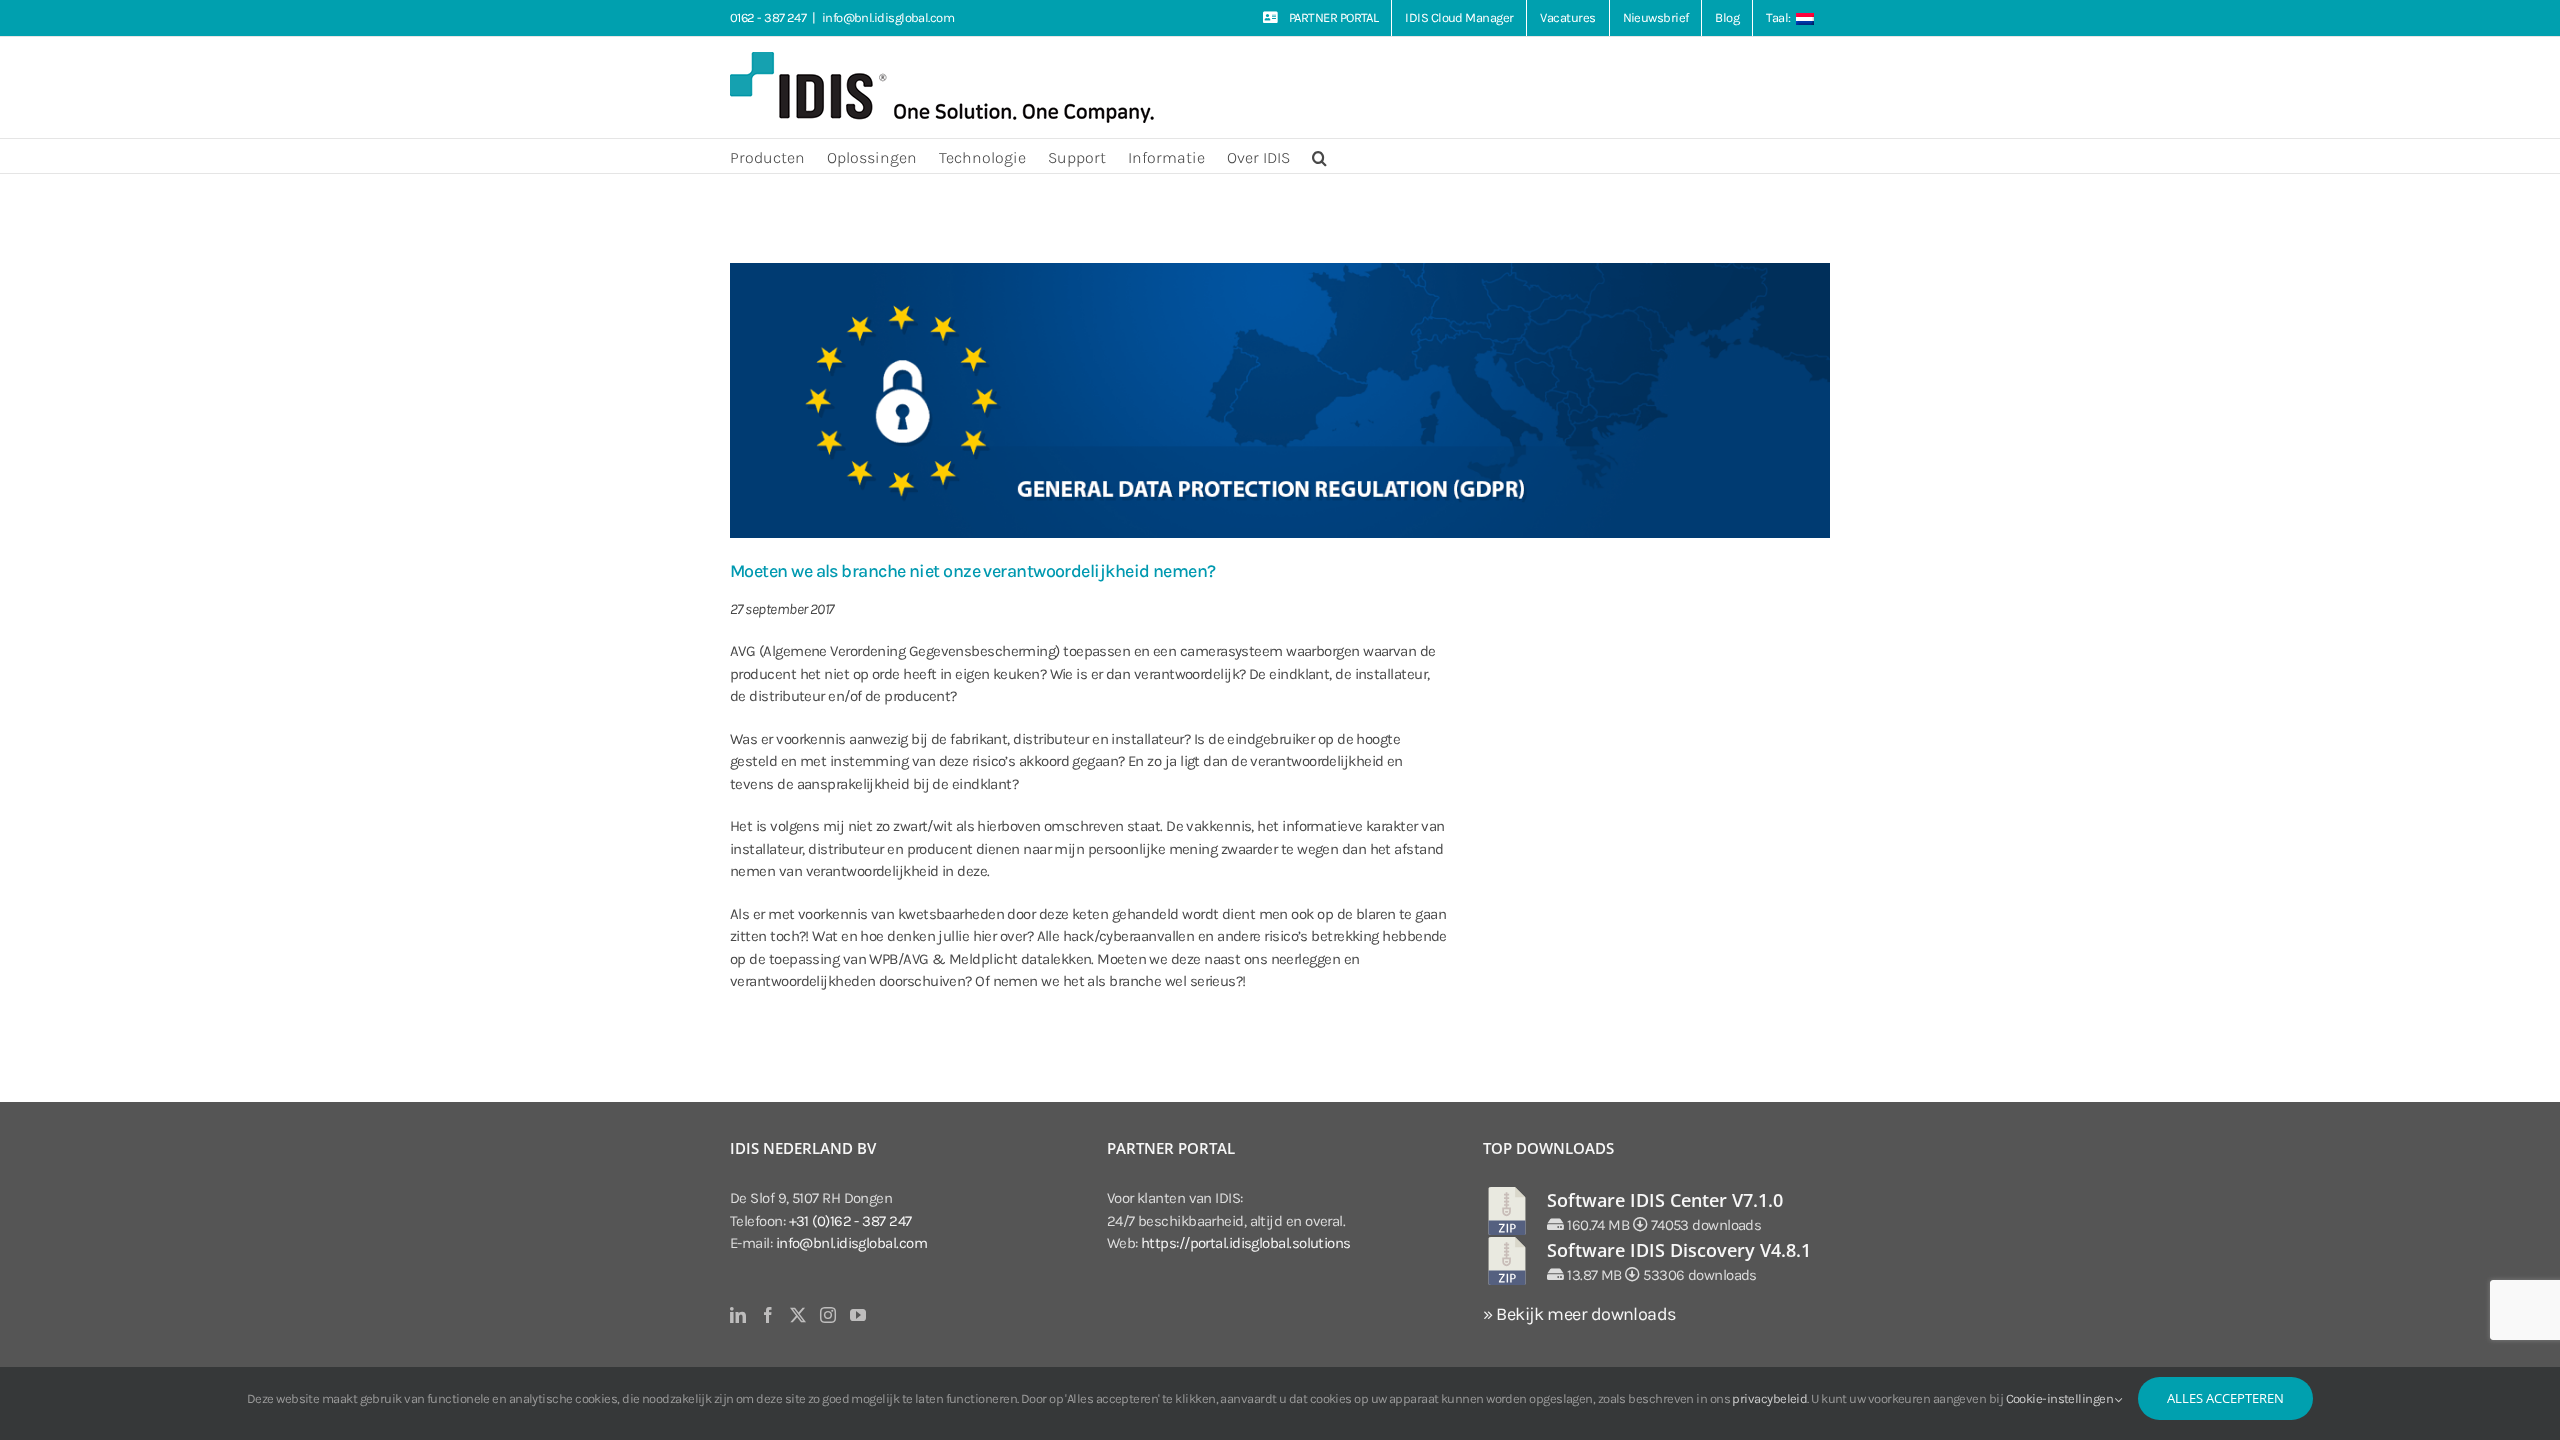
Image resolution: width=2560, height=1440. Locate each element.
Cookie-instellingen (2061, 1398)
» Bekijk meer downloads (1579, 1314)
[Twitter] (797, 1315)
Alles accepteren (2225, 1398)
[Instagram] (827, 1315)
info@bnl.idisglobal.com (888, 17)
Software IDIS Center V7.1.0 (1665, 1200)
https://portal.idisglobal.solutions (1246, 1243)
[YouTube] (857, 1315)
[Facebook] (767, 1315)
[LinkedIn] (737, 1315)
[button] (1319, 156)
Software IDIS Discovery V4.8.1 (1679, 1250)
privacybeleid (1769, 1398)
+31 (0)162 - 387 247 (850, 1221)
